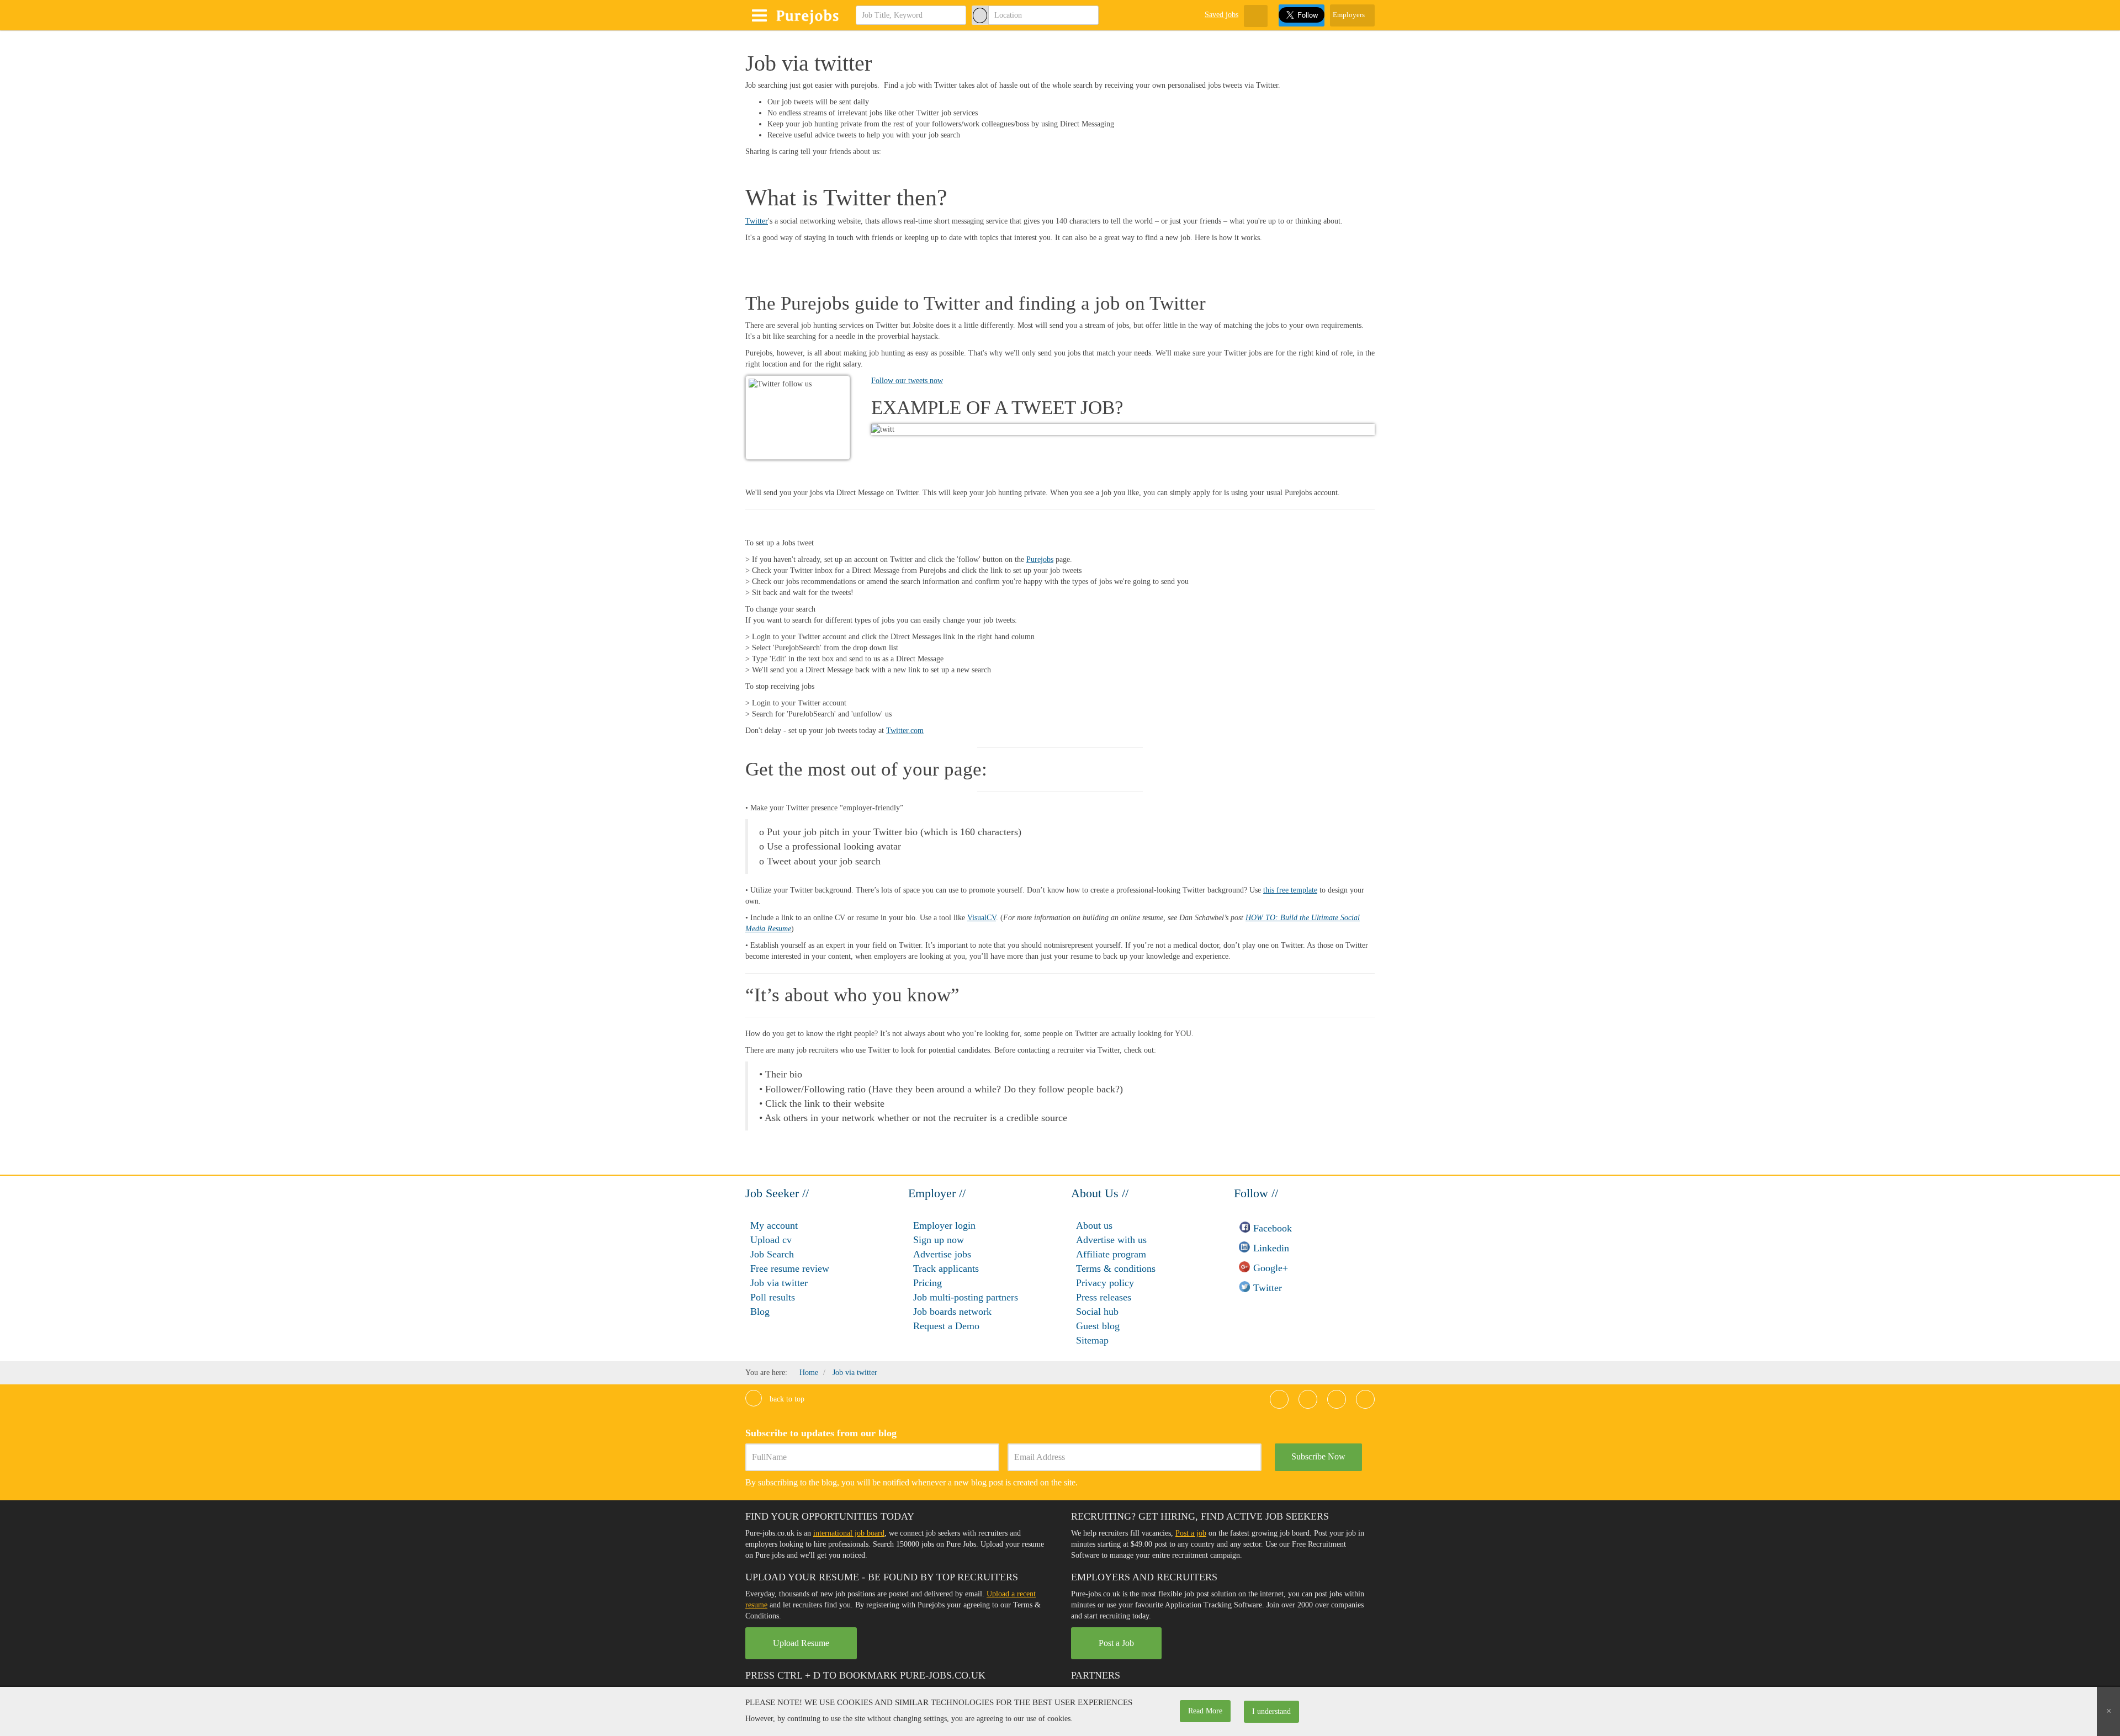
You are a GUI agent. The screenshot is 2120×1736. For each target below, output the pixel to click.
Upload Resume (801, 1643)
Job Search (772, 1254)
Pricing (928, 1283)
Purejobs (1040, 559)
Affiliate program (1111, 1254)
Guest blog (1098, 1326)
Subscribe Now (1318, 1456)
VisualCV (982, 918)
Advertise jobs (942, 1254)
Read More (1205, 1711)
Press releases (1104, 1297)
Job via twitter (779, 1283)
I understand (1271, 1711)
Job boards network (952, 1312)
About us (1094, 1225)
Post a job (1191, 1533)
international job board (849, 1533)
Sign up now (939, 1240)
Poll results (773, 1297)
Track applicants (946, 1268)
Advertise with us (1111, 1240)
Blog (760, 1312)
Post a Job (1116, 1643)
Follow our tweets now (907, 381)
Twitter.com (905, 731)
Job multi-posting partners (966, 1297)
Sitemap (1092, 1340)
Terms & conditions (1116, 1268)
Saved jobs (1221, 15)
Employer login (944, 1225)
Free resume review (790, 1268)
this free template (1290, 890)
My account (774, 1225)
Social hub (1097, 1312)
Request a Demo (946, 1326)
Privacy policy (1105, 1283)
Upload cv (771, 1240)
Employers (1350, 15)
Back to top (786, 1399)
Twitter (757, 221)
